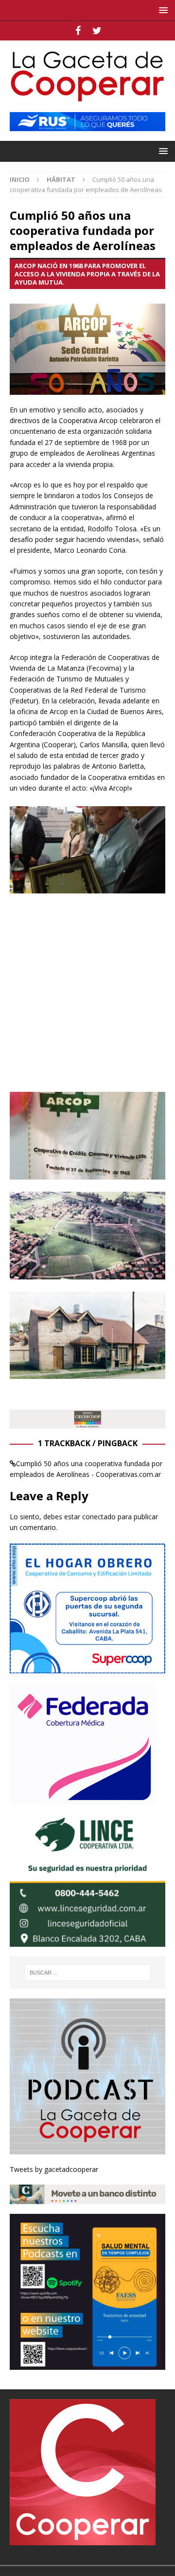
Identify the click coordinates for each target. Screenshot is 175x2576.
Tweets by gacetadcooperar (54, 2169)
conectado (99, 1517)
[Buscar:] (87, 1973)
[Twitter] (97, 31)
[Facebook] (78, 31)
